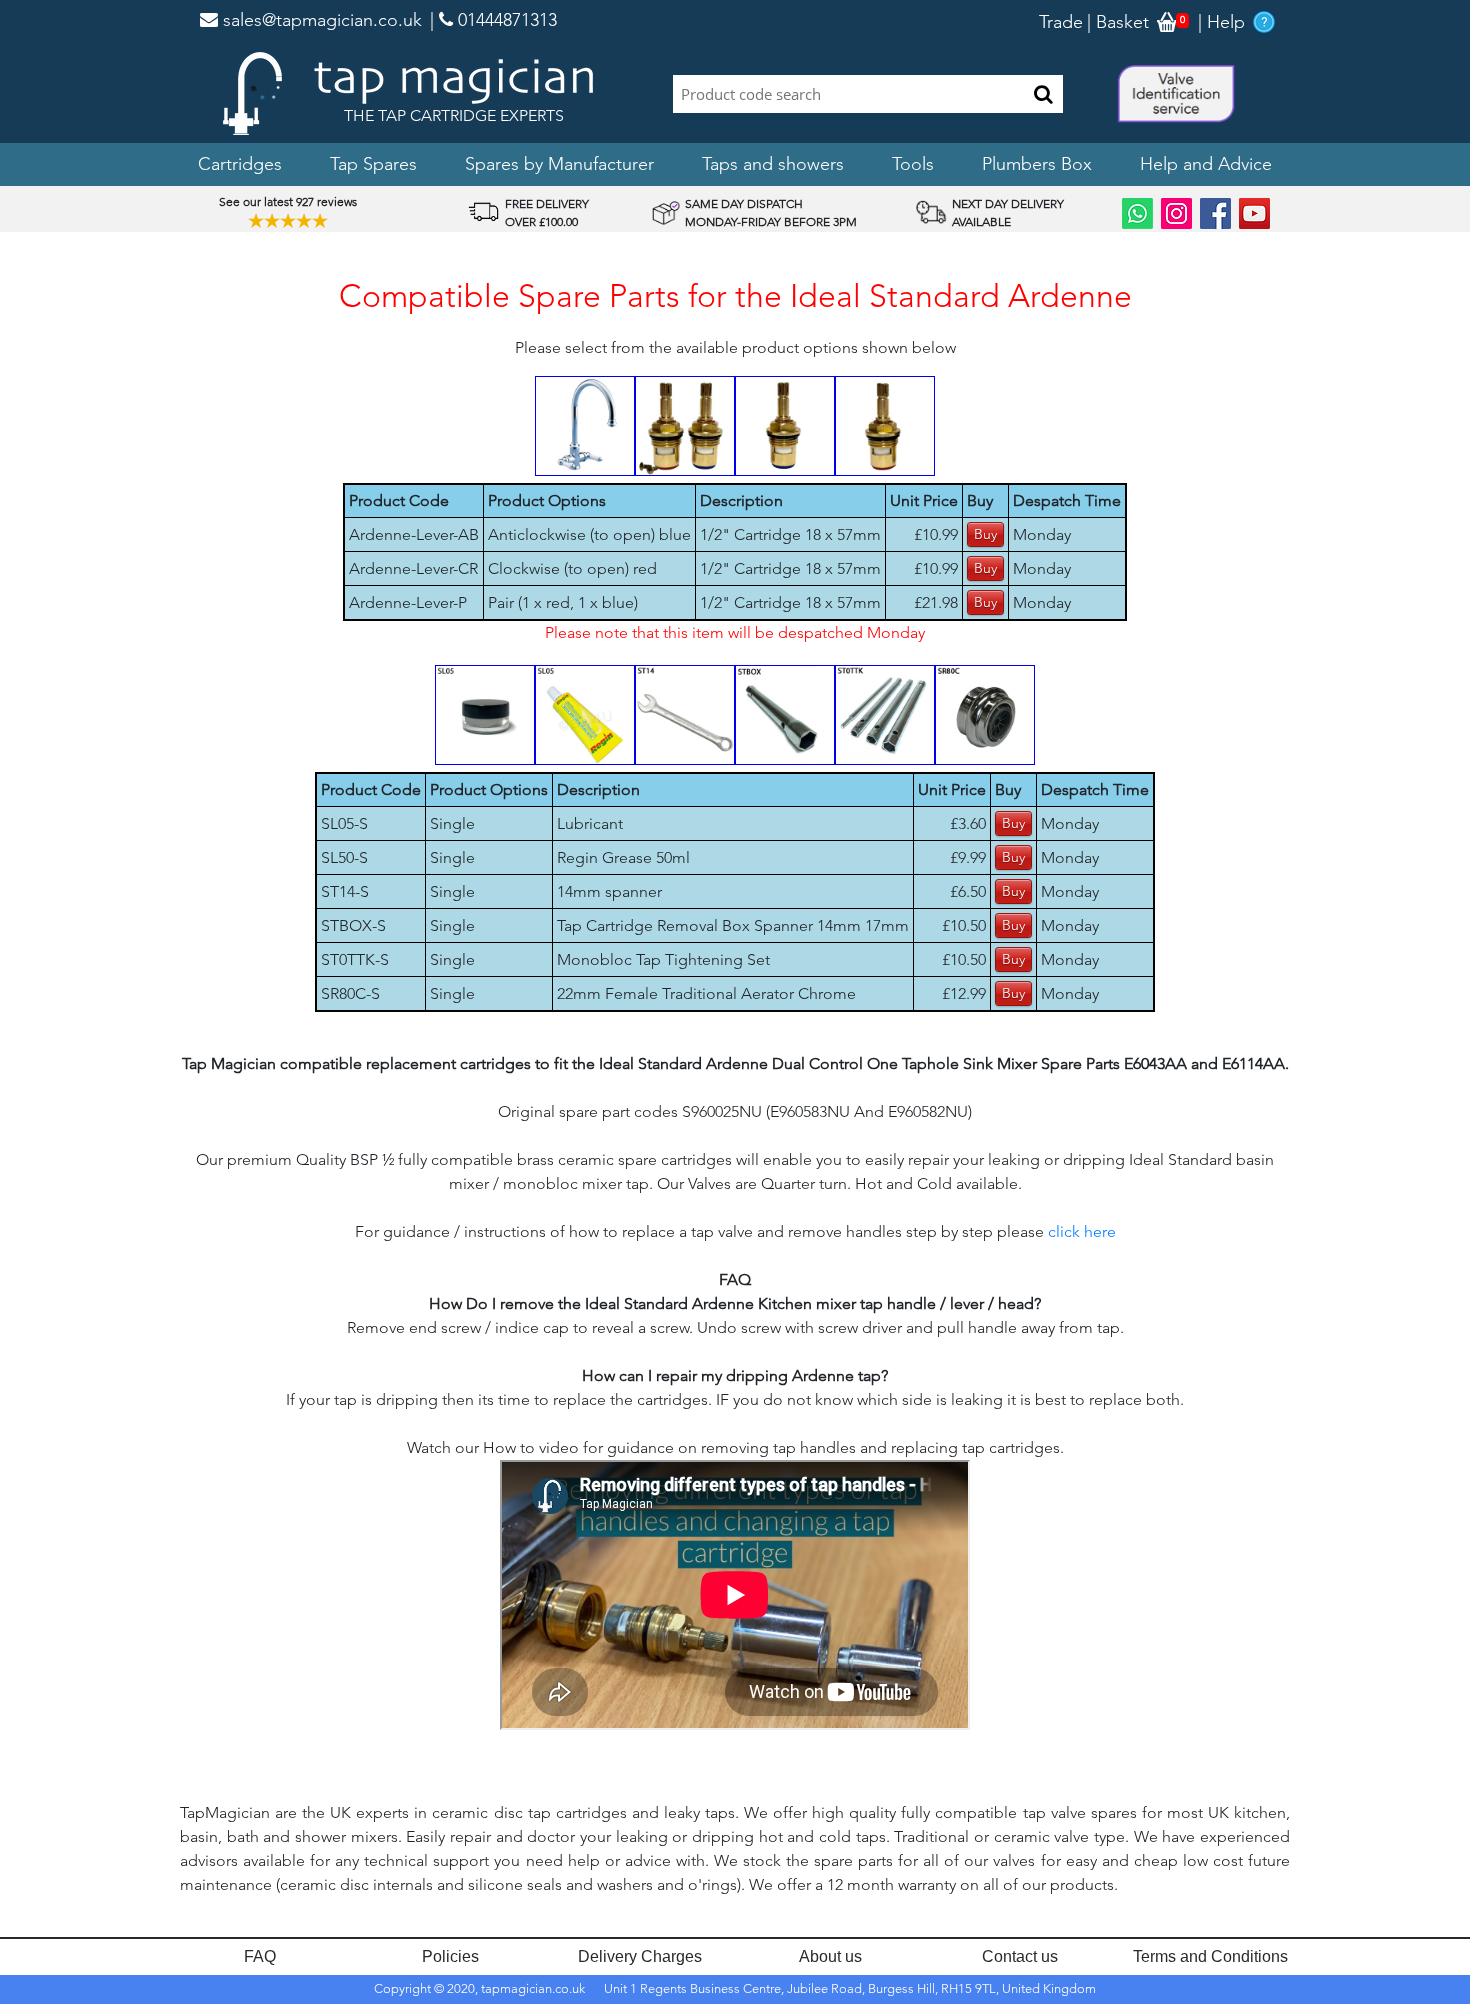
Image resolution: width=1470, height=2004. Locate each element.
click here (1082, 1231)
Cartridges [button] (240, 164)
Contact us (1020, 1956)
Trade (1061, 22)
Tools (913, 164)
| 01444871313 (493, 20)
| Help (1221, 22)
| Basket (1118, 22)
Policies (450, 1956)
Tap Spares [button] (373, 164)
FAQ (260, 1956)
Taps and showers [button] (773, 164)
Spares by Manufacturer (559, 164)
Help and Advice (1206, 164)
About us (830, 1956)
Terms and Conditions (1210, 1956)
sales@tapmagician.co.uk (320, 20)
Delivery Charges (640, 1956)
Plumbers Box (1037, 164)
